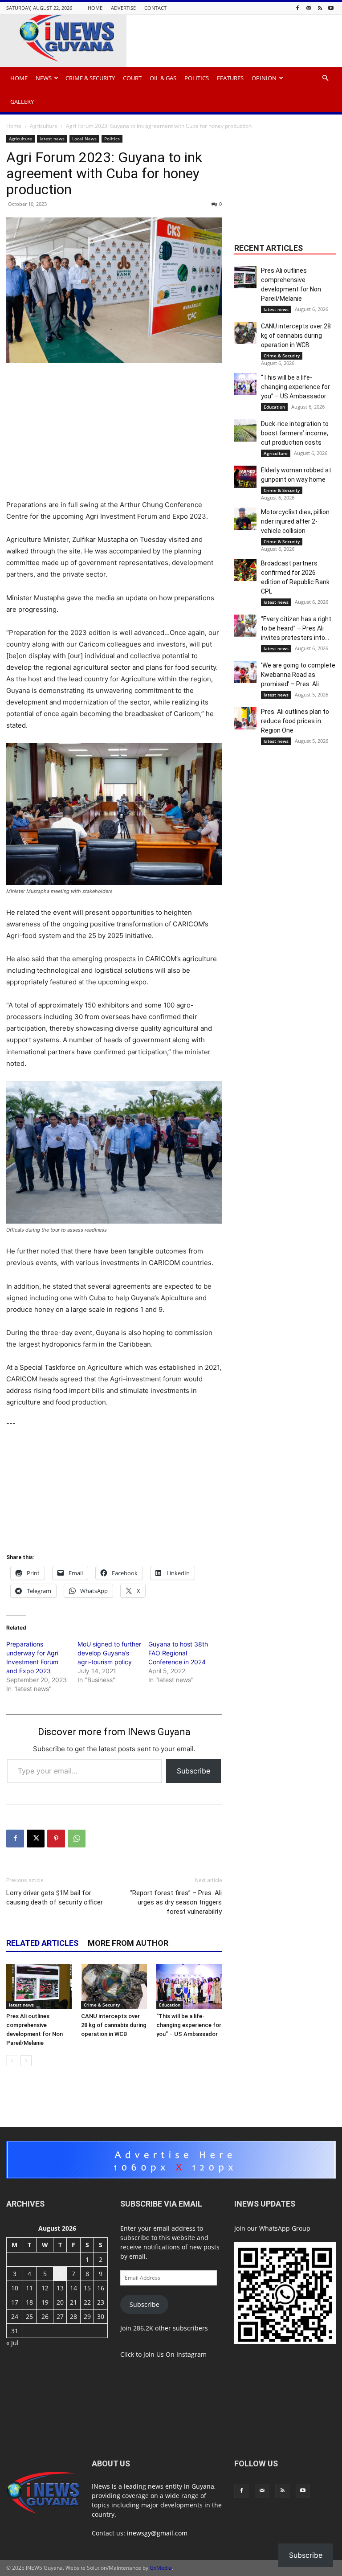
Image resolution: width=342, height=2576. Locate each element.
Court (132, 78)
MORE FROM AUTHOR (128, 1943)
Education (170, 2005)
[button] (325, 78)
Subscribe (193, 1771)
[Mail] (309, 8)
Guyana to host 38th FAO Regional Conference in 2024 (178, 1653)
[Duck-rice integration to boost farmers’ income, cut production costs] (245, 430)
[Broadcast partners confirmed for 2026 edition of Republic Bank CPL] (245, 570)
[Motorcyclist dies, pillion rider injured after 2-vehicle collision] (245, 519)
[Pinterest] (56, 1839)
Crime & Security (90, 78)
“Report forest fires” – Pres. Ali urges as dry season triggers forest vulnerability (176, 1902)
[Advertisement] (114, 437)
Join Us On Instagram (175, 2354)
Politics (197, 78)
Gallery (22, 102)
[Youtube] (331, 8)
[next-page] (26, 2061)
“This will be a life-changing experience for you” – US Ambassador (189, 2025)
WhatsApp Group (285, 2228)
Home (95, 8)
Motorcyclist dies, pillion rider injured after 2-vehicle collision (295, 521)
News (44, 78)
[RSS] (320, 8)
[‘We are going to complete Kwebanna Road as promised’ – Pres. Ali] (245, 672)
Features (230, 78)
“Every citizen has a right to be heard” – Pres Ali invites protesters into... (296, 628)
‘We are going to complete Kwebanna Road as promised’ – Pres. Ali (298, 675)
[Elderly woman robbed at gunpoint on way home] (245, 477)
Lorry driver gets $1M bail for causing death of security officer (55, 1898)
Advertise (123, 8)
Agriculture (44, 126)
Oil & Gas (163, 78)
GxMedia (161, 2568)
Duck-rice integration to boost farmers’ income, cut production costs (295, 433)
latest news (52, 139)
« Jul (12, 2343)
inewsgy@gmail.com (157, 2533)
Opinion (264, 78)
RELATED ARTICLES (42, 1943)
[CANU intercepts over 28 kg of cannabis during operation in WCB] (114, 1986)
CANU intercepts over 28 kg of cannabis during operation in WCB (114, 2025)
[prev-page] (12, 2061)
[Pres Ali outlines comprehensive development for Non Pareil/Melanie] (39, 1986)
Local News (84, 139)
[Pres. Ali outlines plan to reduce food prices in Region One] (245, 718)
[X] (36, 1839)
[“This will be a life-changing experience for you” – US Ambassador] (189, 1986)
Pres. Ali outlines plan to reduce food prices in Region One (295, 721)
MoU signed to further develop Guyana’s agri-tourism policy (109, 1653)
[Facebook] (297, 8)
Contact (155, 8)
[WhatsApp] (77, 1839)
